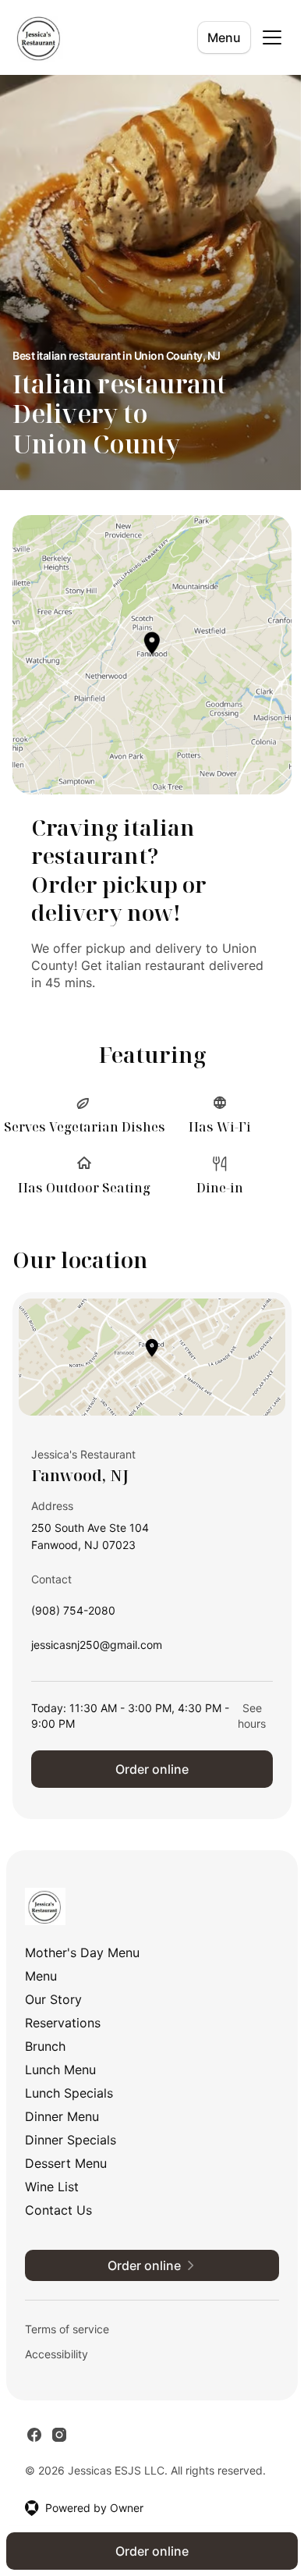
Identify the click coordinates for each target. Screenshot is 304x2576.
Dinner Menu (62, 2116)
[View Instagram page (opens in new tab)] (59, 2435)
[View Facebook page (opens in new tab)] (34, 2435)
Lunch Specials (69, 2093)
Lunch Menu (60, 2070)
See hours (252, 1716)
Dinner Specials (71, 2140)
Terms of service (67, 2329)
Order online (152, 1769)
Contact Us (58, 2210)
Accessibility (57, 2354)
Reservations (63, 2023)
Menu (224, 37)
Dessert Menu (66, 2163)
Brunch (45, 2046)
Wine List (52, 2187)
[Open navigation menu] (272, 37)
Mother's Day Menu (82, 1952)
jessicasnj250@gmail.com (97, 1649)
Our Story (53, 1999)
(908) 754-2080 (73, 1614)
